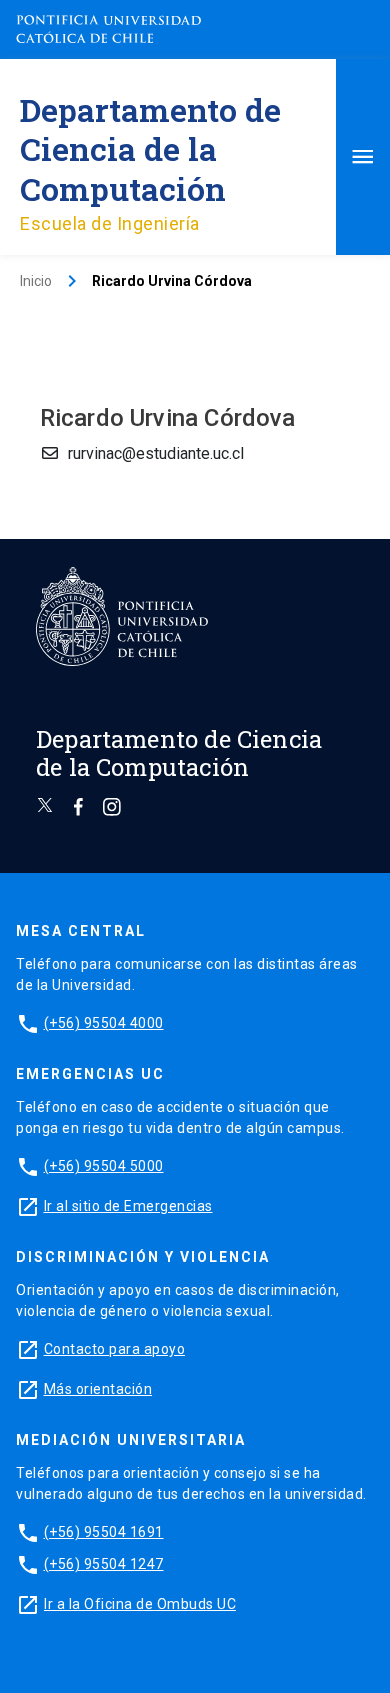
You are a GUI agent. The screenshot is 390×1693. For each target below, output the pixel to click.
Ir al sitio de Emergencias (128, 1206)
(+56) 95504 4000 (104, 1023)
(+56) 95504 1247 (104, 1564)
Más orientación (98, 1389)
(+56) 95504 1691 (104, 1532)
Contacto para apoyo (115, 1349)
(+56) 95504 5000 (104, 1166)
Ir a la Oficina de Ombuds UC (140, 1604)
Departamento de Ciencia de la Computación (150, 148)
